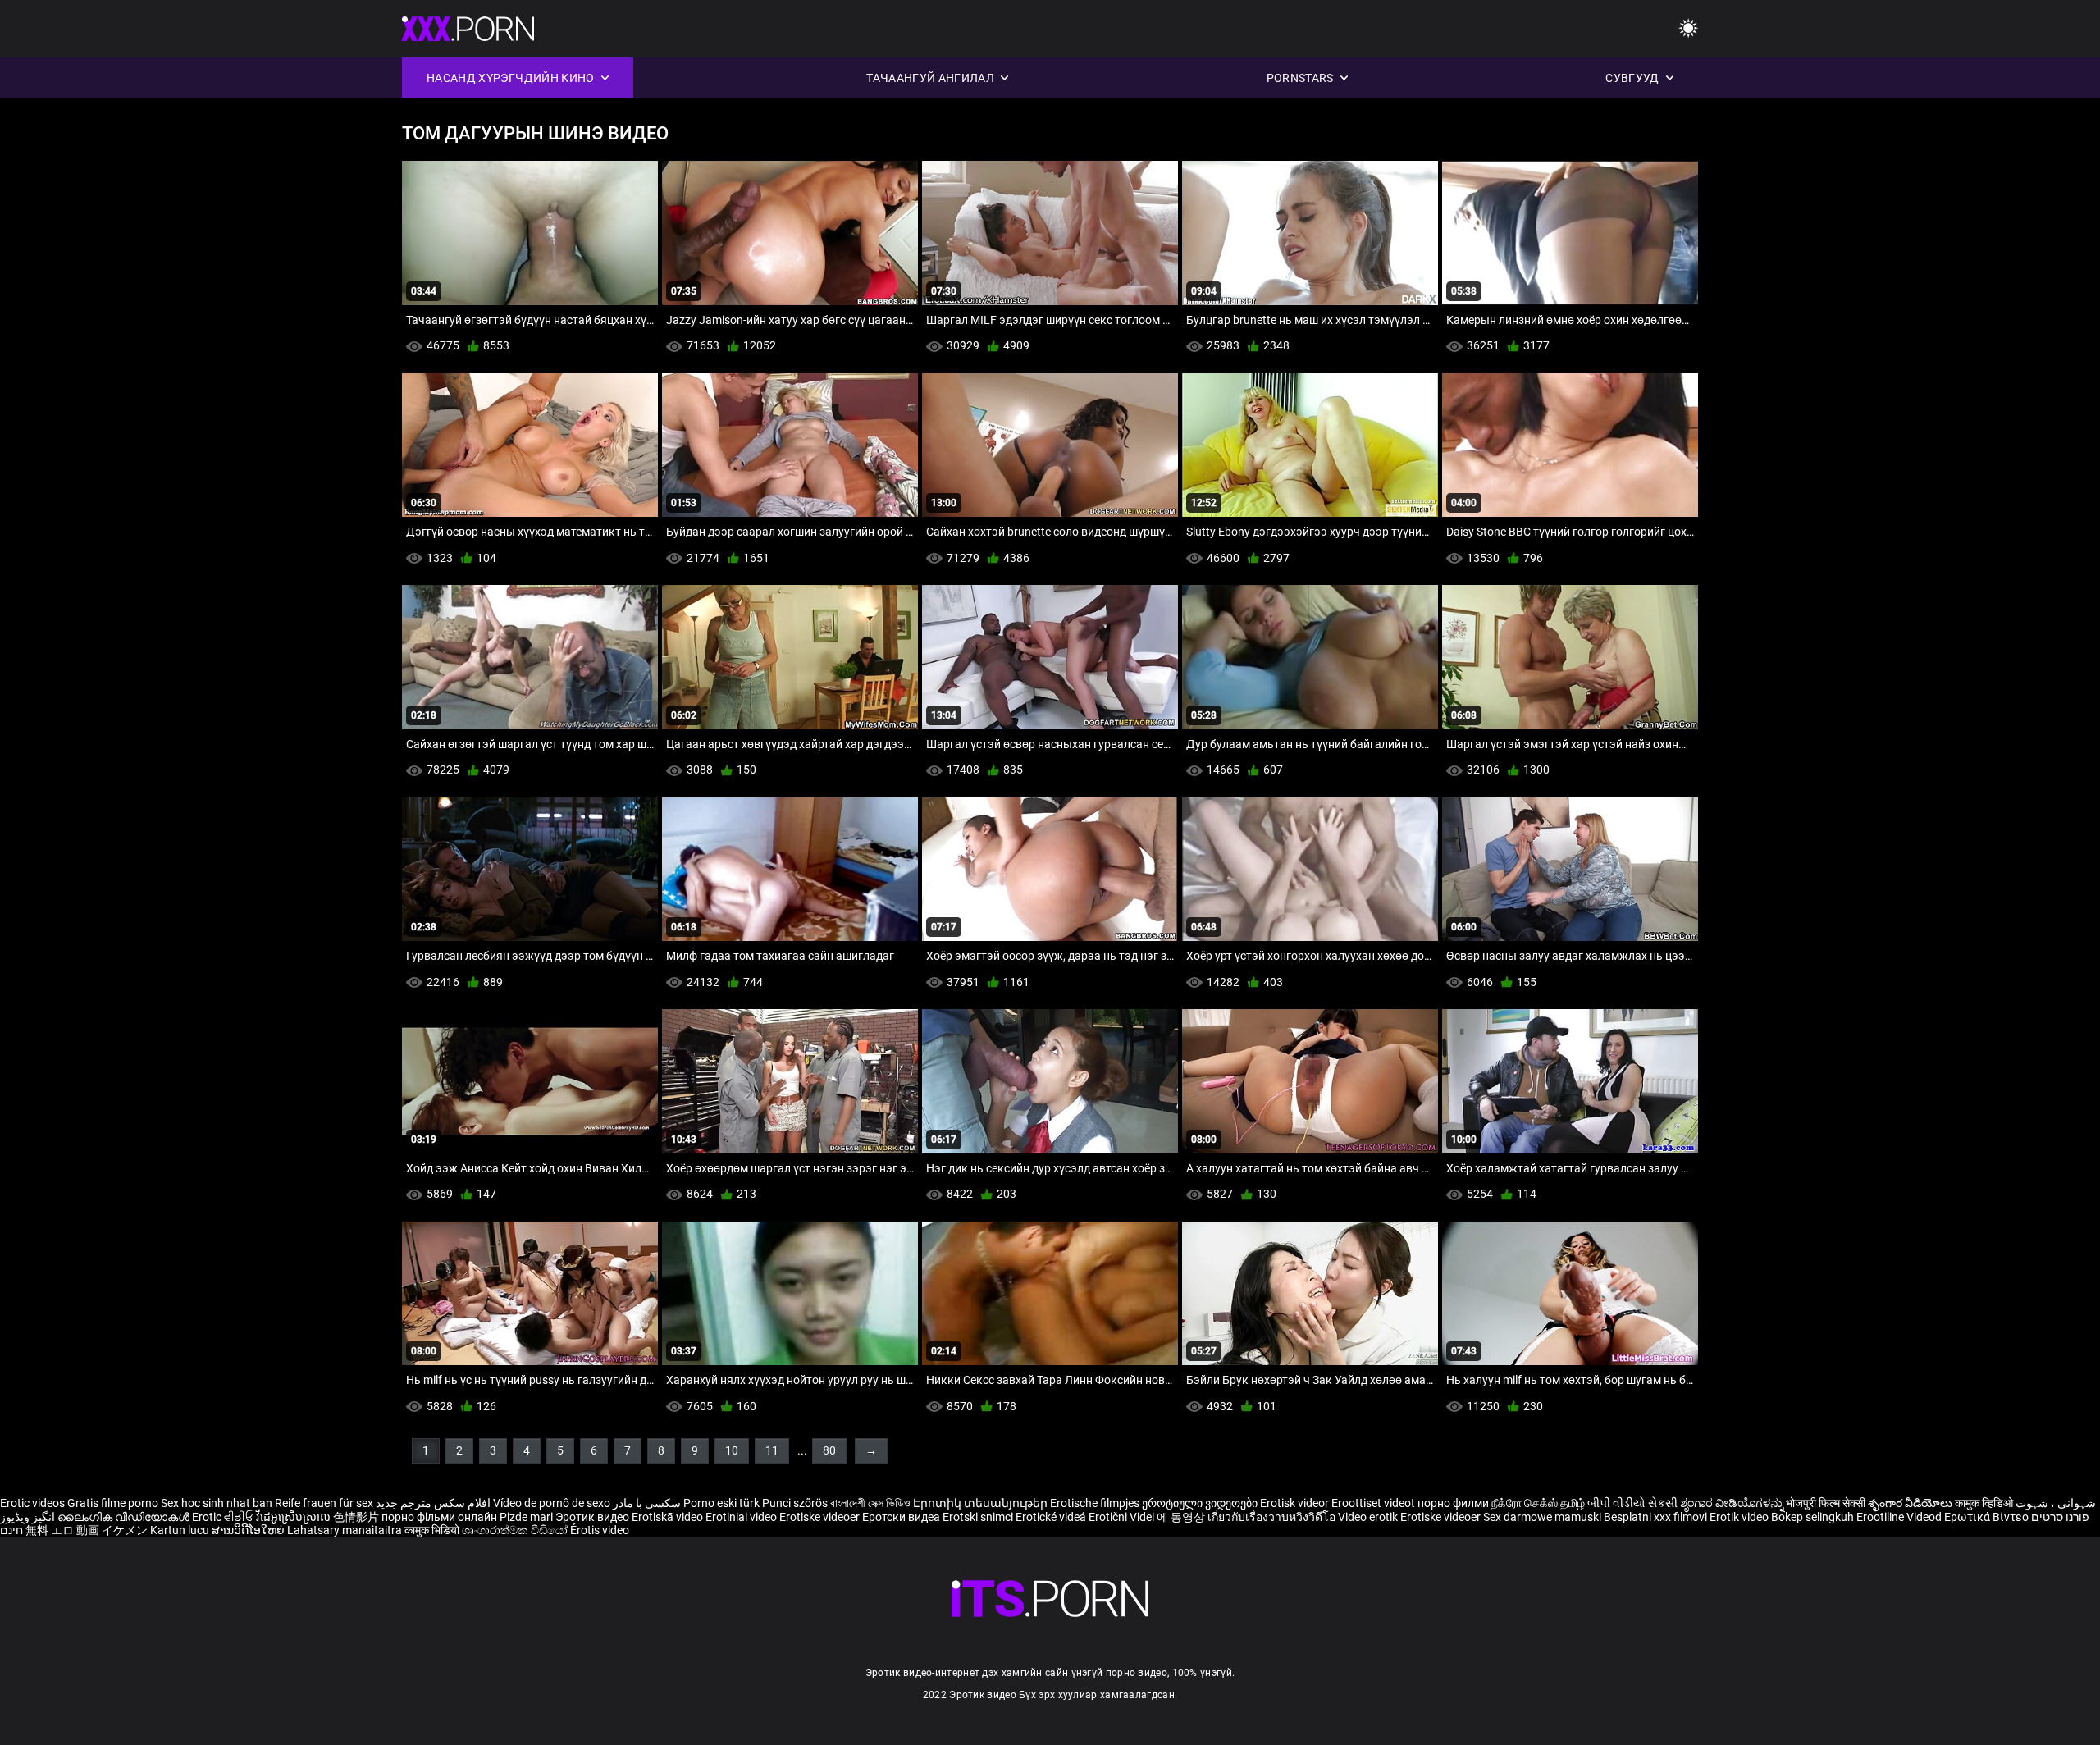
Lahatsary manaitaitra (346, 1530)
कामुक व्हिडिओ (1985, 1503)
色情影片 (357, 1517)
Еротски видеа (902, 1517)
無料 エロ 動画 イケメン (87, 1530)
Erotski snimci (979, 1517)
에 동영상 (1182, 1517)
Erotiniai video (742, 1517)
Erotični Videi (1123, 1517)
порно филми (1453, 1503)
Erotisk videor (1296, 1503)
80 (829, 1450)
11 (772, 1450)
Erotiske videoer (821, 1517)
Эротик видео (593, 1517)
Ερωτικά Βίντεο (1988, 1517)
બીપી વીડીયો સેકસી (1632, 1503)
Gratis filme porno (113, 1503)
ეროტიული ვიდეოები (1201, 1503)
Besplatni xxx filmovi (1655, 1517)
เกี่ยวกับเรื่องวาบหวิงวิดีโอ (1273, 1517)
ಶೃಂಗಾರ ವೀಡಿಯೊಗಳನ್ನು (1733, 1503)
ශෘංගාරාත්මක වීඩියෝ (516, 1530)
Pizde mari (526, 1517)
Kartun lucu (181, 1530)
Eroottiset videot (1374, 1503)
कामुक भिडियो (433, 1530)
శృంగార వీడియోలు (1911, 1503)
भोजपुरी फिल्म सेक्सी (1826, 1503)
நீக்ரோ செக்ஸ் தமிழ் (1538, 1503)
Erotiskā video (669, 1517)
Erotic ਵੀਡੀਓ (224, 1517)
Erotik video (1740, 1517)
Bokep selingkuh (1812, 1517)
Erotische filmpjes (1095, 1503)
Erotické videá (1052, 1517)
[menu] (1688, 29)
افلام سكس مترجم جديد (433, 1503)
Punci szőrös (795, 1503)
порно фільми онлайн (439, 1517)
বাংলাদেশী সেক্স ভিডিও (870, 1503)
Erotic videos (34, 1503)
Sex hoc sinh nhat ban (217, 1503)
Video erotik (1369, 1517)
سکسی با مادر (647, 1503)
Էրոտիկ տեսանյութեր (982, 1503)
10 (732, 1450)
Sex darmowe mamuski (1542, 1517)
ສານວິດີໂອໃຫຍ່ (249, 1530)
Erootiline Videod (1900, 1517)
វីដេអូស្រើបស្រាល (294, 1517)
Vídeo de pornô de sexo (552, 1503)
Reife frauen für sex (324, 1503)
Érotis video (600, 1530)
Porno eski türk (721, 1503)
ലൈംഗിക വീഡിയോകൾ (125, 1517)
